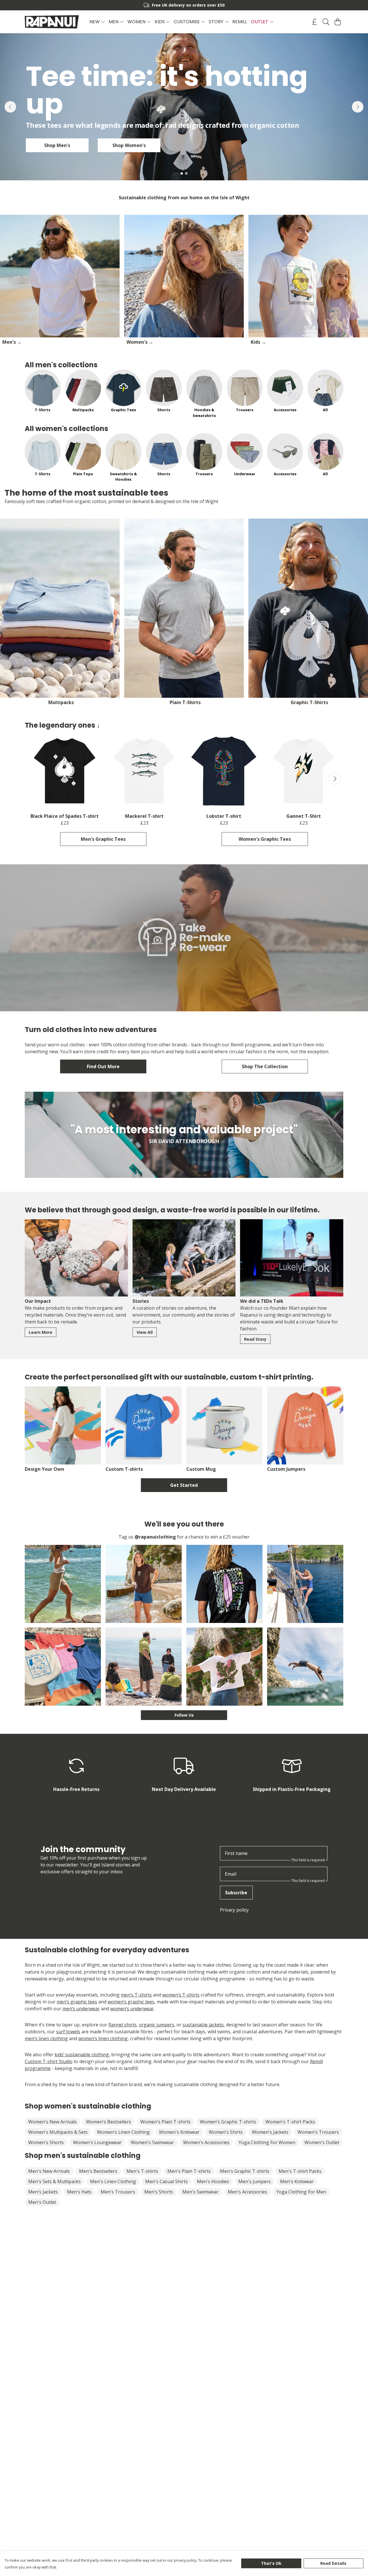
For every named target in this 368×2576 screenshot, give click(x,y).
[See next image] (335, 779)
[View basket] (338, 22)
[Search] (326, 22)
